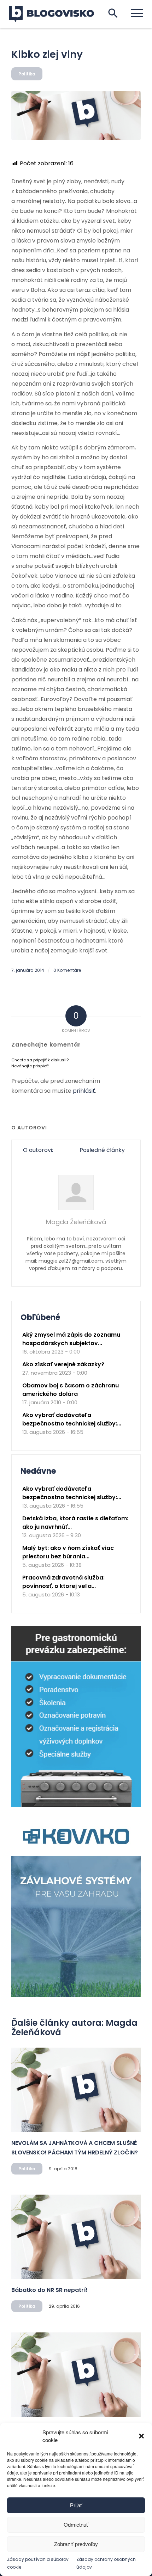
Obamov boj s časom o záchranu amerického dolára (71, 1390)
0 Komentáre (67, 970)
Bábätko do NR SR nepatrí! (49, 2290)
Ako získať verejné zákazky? (63, 1364)
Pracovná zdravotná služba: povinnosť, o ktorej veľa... (63, 1582)
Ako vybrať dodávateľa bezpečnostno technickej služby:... (72, 1419)
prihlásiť (84, 1091)
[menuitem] (133, 13)
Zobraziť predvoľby (76, 2544)
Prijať (76, 2505)
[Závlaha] (76, 1995)
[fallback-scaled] (76, 115)
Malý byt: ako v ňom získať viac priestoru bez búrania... (68, 1552)
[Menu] (133, 13)
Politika (27, 74)
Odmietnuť (76, 2525)
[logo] (56, 14)
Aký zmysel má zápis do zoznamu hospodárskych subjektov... (71, 1339)
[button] (141, 2436)
